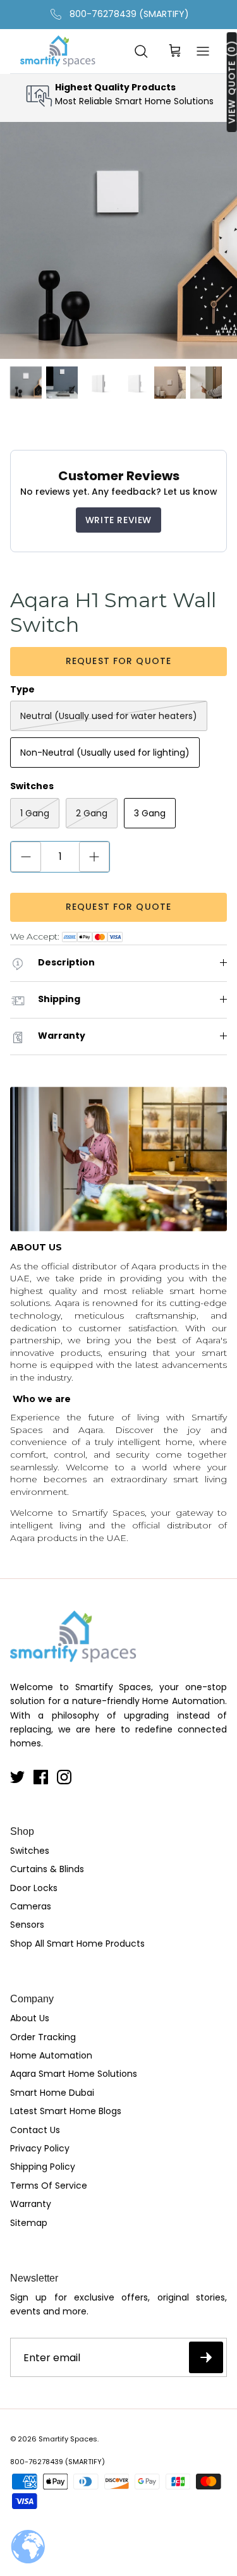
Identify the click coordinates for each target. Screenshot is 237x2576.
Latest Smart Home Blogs (66, 2111)
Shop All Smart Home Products (77, 1944)
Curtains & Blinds (47, 1869)
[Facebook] (41, 1777)
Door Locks (34, 1888)
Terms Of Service (49, 2186)
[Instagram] (64, 1777)
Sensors (27, 1925)
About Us (30, 2018)
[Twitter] (17, 1777)
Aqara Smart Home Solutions (74, 2074)
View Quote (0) (232, 82)
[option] (118, 240)
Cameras (31, 1906)
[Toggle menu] (203, 51)
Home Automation (51, 2055)
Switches (30, 1851)
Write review (118, 520)
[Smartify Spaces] (58, 51)
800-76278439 (37, 2462)
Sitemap (29, 2223)
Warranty (31, 2204)
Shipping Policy (43, 2167)
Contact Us (35, 2130)
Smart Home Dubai (52, 2093)
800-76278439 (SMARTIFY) (129, 14)
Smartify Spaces (68, 2439)
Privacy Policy (40, 2148)
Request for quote (118, 661)
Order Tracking (43, 2037)
